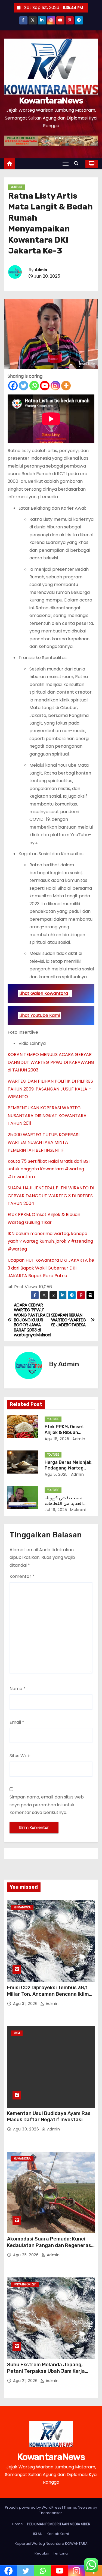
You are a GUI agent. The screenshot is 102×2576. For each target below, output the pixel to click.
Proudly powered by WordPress (33, 2507)
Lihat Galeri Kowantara (44, 993)
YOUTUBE (17, 187)
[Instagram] (55, 386)
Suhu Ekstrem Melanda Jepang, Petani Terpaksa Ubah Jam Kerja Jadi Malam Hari (46, 2371)
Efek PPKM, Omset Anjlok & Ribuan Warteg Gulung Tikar (67, 1433)
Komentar (22, 1576)
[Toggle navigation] (66, 164)
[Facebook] (13, 386)
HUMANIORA (22, 1907)
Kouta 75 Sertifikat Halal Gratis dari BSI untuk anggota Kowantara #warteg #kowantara (49, 1169)
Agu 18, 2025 (57, 1439)
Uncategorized (25, 2284)
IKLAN (38, 2534)
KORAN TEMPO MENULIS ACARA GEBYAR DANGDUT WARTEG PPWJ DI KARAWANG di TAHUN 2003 (51, 1062)
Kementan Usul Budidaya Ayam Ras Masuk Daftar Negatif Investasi (49, 2117)
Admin (41, 270)
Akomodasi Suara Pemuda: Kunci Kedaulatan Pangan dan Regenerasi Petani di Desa (50, 2245)
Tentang (60, 2553)
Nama (18, 1689)
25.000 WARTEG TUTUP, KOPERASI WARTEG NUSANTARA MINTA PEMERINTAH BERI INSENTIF (44, 1142)
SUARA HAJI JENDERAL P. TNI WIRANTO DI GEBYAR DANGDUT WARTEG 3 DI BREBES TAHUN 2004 (51, 1196)
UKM (17, 2033)
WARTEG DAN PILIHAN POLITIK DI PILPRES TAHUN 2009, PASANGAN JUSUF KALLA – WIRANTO (50, 1089)
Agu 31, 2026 (26, 2004)
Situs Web (20, 1756)
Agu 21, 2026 (26, 2381)
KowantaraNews (51, 101)
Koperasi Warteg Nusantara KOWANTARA (51, 2544)
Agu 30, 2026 (27, 2129)
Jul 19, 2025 (56, 1510)
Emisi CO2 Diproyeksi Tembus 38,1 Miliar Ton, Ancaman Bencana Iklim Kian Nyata (48, 1994)
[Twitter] (24, 386)
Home (17, 2524)
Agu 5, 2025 (56, 1474)
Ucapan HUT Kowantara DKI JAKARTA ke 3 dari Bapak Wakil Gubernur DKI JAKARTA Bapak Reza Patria (51, 1268)
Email (17, 1722)
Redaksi (42, 2553)
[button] (78, 163)
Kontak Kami (58, 2534)
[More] (66, 386)
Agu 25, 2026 (27, 2255)
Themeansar (51, 2513)
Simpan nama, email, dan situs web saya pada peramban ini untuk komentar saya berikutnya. (47, 1805)
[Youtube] (45, 386)
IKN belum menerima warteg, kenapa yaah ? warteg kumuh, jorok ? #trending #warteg (50, 1241)
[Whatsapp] (34, 386)
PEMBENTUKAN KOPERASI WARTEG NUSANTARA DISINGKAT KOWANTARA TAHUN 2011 (47, 1115)
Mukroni (78, 1510)
